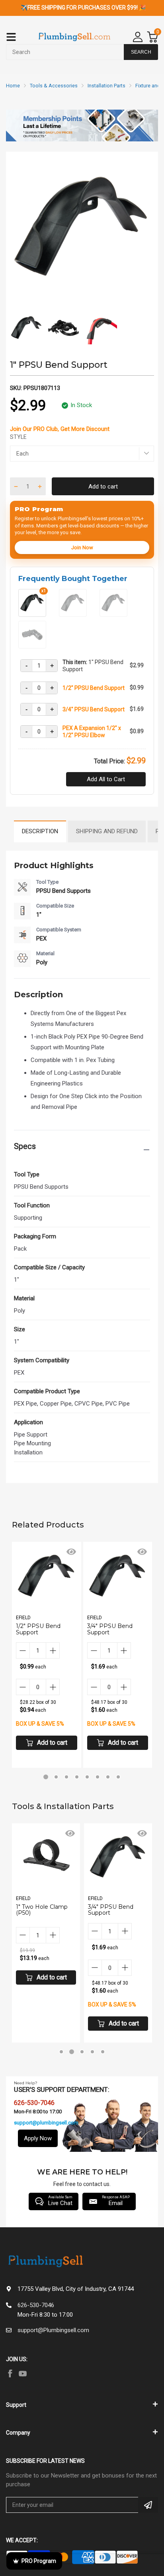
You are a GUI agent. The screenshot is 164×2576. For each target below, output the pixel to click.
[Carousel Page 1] (61, 2052)
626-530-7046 (36, 2305)
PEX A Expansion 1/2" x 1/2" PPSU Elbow (92, 732)
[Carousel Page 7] (108, 1777)
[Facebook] (10, 2373)
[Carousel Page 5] (87, 1777)
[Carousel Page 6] (98, 1777)
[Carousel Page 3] (66, 1777)
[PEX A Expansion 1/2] (32, 645)
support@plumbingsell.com (46, 2123)
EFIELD (23, 1618)
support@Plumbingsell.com (53, 2330)
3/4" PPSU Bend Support (94, 709)
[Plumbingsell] (74, 37)
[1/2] (73, 614)
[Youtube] (23, 2373)
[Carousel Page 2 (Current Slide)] (72, 2052)
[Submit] (148, 2505)
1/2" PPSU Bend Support (94, 688)
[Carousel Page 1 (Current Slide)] (46, 1777)
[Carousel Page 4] (77, 1777)
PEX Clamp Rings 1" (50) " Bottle (115, 1910)
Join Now (82, 547)
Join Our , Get (60, 429)
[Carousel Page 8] (118, 1777)
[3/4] (113, 614)
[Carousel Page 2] (56, 1777)
